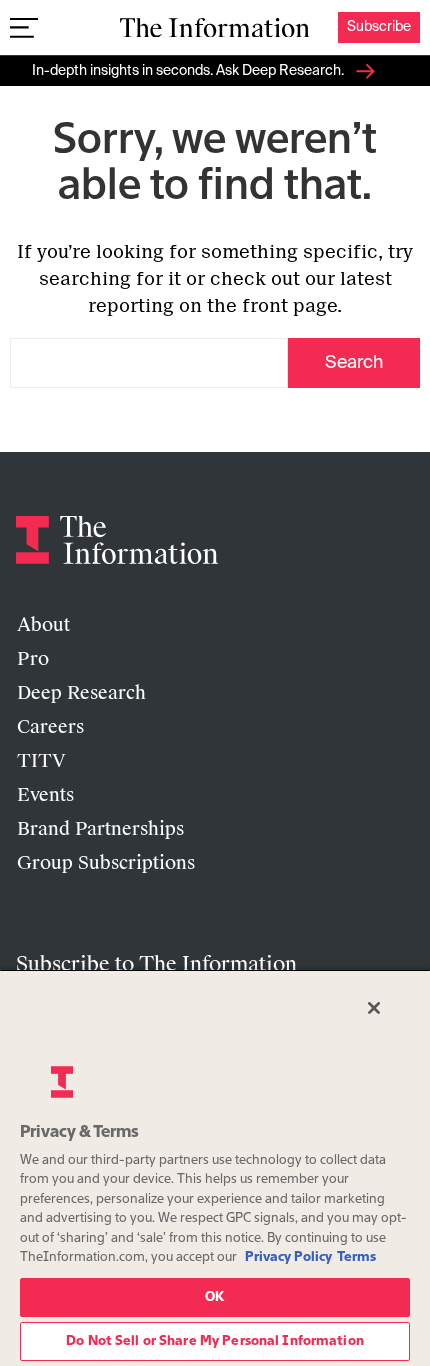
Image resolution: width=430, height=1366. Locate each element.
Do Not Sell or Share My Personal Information (215, 1341)
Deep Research (81, 693)
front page (289, 306)
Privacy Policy (288, 1257)
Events (45, 795)
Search (354, 363)
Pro (33, 659)
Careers (50, 727)
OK (214, 1297)
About (43, 625)
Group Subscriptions (106, 863)
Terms (356, 1257)
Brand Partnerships (100, 829)
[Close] (374, 1008)
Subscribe (379, 27)
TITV (41, 761)
